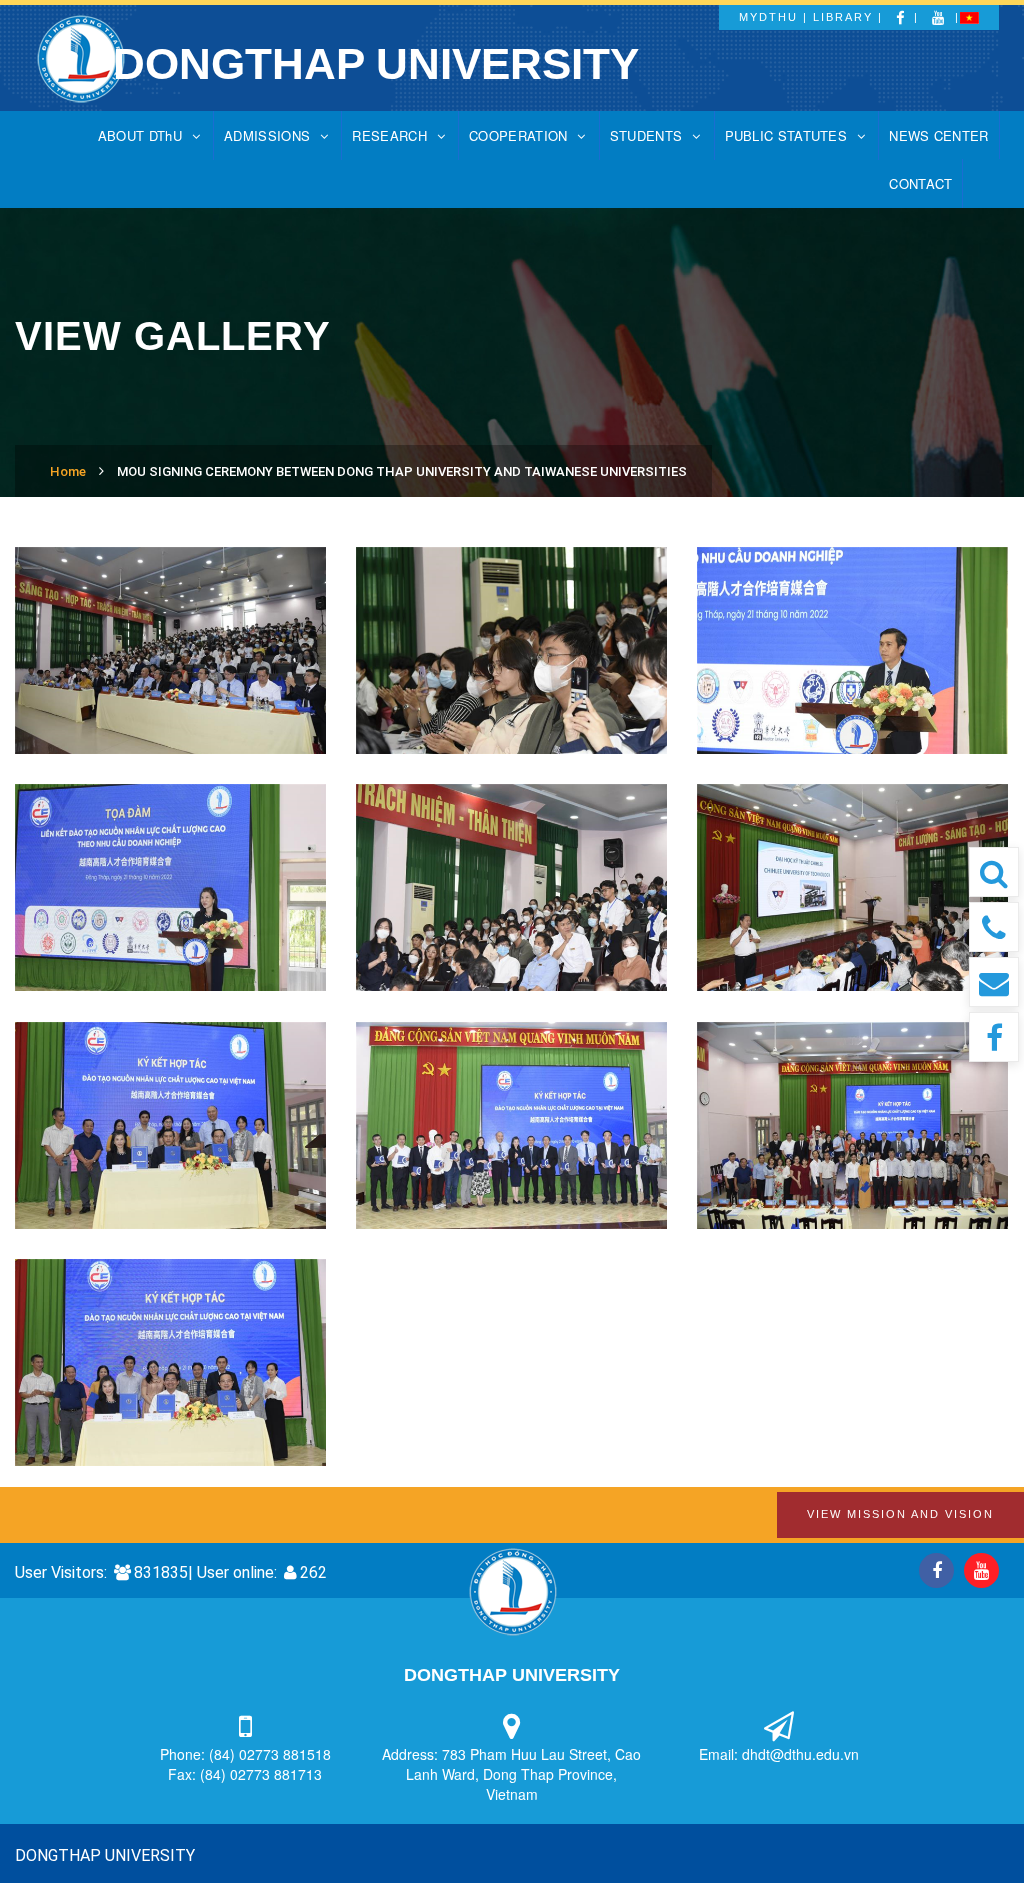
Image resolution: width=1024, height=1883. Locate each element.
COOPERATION (518, 135)
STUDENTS (646, 135)
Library (843, 17)
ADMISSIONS (267, 135)
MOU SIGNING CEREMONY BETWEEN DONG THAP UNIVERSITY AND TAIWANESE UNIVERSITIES (402, 471)
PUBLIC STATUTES (786, 135)
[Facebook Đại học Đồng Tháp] (994, 1037)
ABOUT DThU (140, 135)
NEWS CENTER (938, 135)
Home (68, 471)
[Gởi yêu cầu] (994, 982)
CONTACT (920, 183)
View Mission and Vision (900, 1514)
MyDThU (768, 17)
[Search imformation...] (994, 872)
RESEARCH (389, 135)
